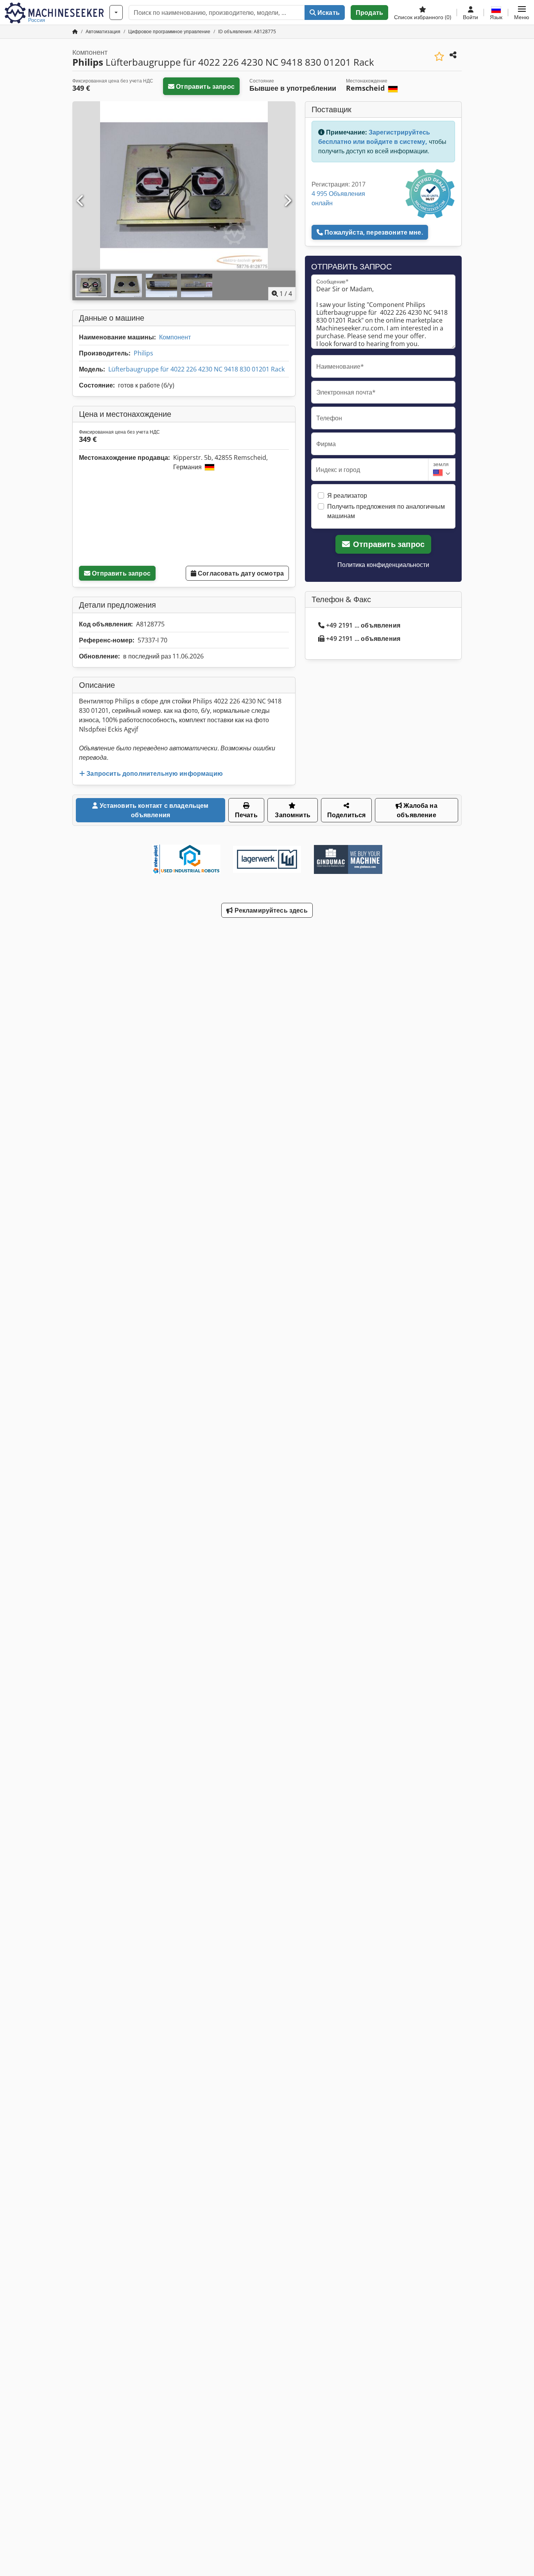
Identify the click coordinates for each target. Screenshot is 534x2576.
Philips (143, 353)
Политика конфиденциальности (383, 565)
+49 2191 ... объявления (363, 625)
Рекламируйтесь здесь (270, 910)
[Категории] (116, 13)
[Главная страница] (75, 31)
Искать (328, 13)
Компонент (175, 337)
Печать (246, 815)
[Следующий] (287, 201)
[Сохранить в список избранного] (439, 57)
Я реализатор (347, 495)
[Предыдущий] (81, 201)
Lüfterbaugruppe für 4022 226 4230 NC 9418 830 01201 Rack (196, 369)
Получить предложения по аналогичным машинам (386, 511)
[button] (522, 13)
